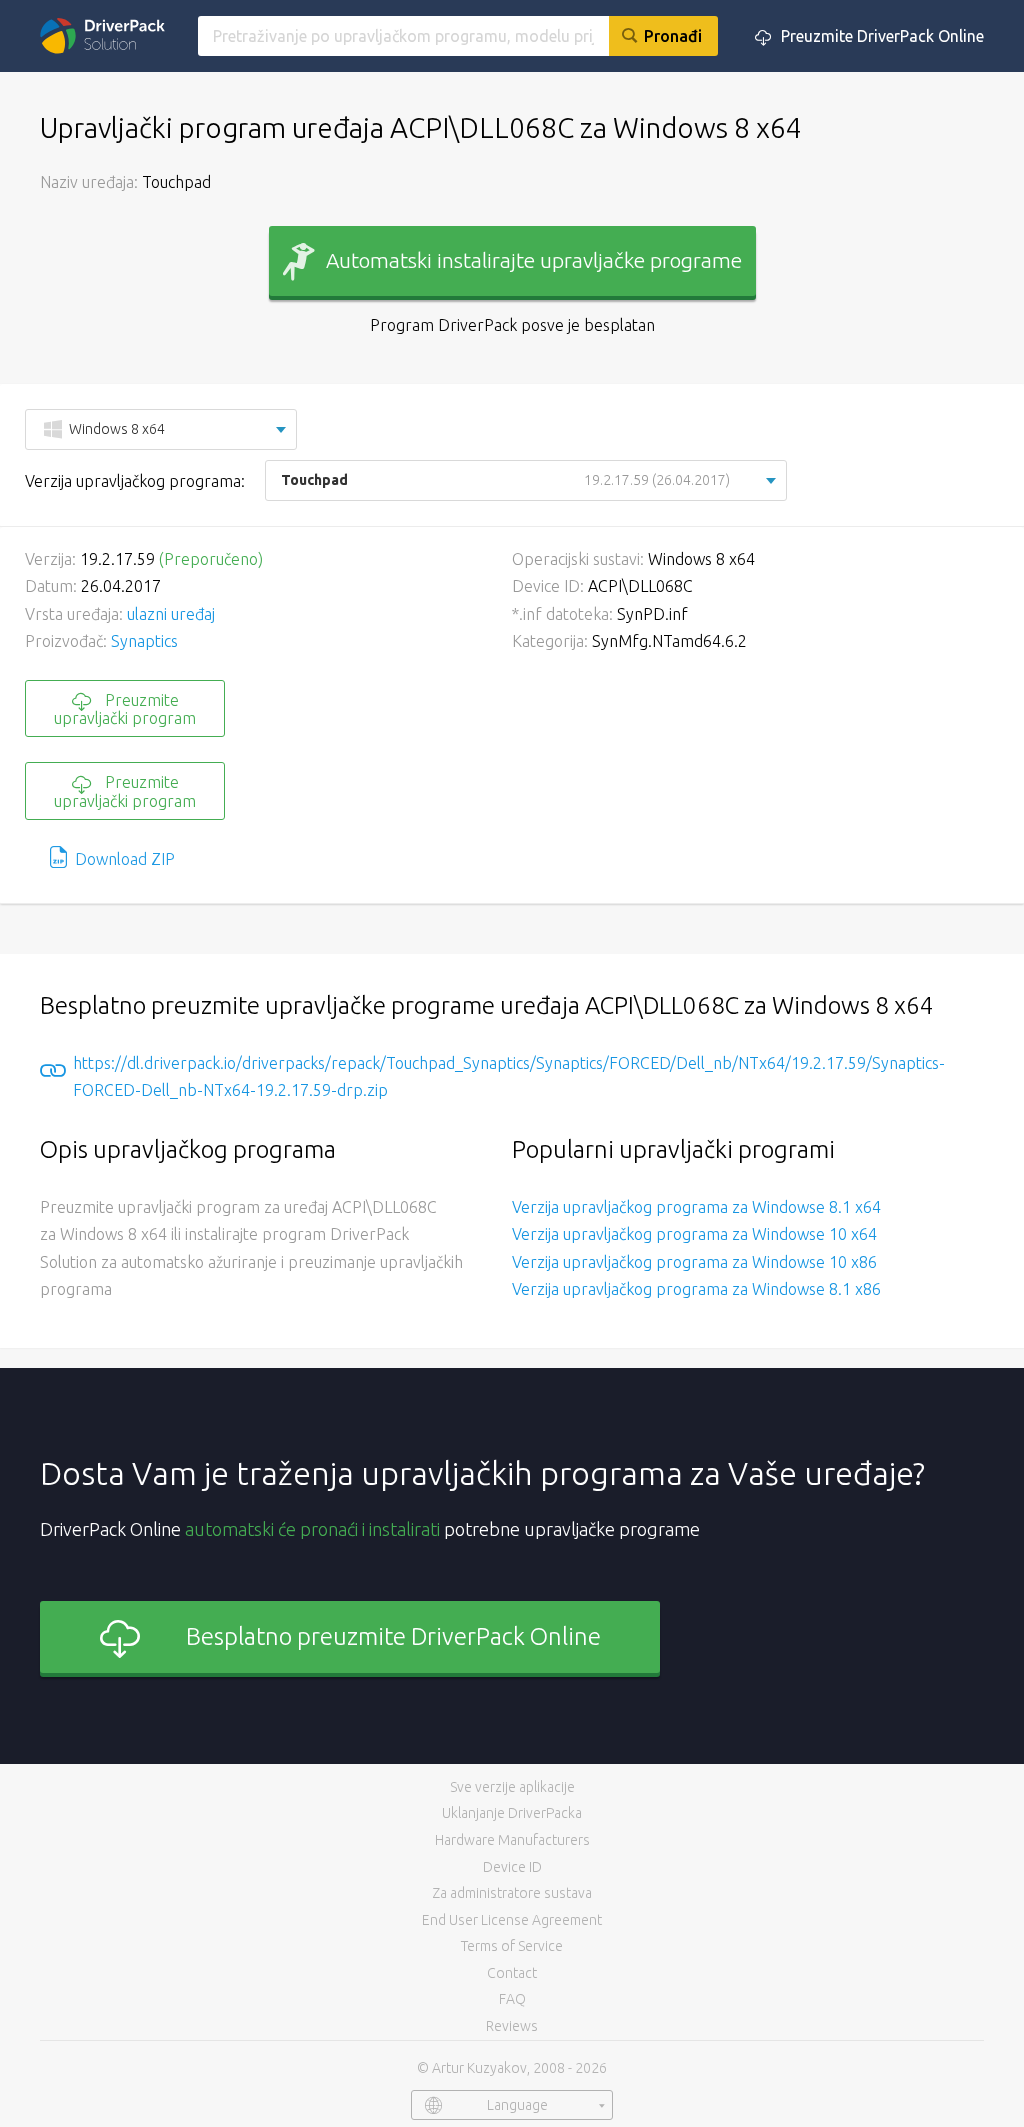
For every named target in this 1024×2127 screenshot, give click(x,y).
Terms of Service (512, 1946)
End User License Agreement (512, 1920)
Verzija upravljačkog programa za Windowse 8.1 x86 (696, 1289)
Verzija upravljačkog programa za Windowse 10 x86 (694, 1262)
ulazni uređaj (171, 614)
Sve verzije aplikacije (512, 1787)
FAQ (512, 1999)
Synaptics (144, 641)
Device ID (512, 1867)
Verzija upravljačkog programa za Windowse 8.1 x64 (696, 1207)
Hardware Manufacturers (512, 1840)
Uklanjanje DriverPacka (512, 1813)
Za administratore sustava (512, 1893)
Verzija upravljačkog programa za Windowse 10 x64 (694, 1234)
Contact (512, 1973)
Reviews (512, 2026)
